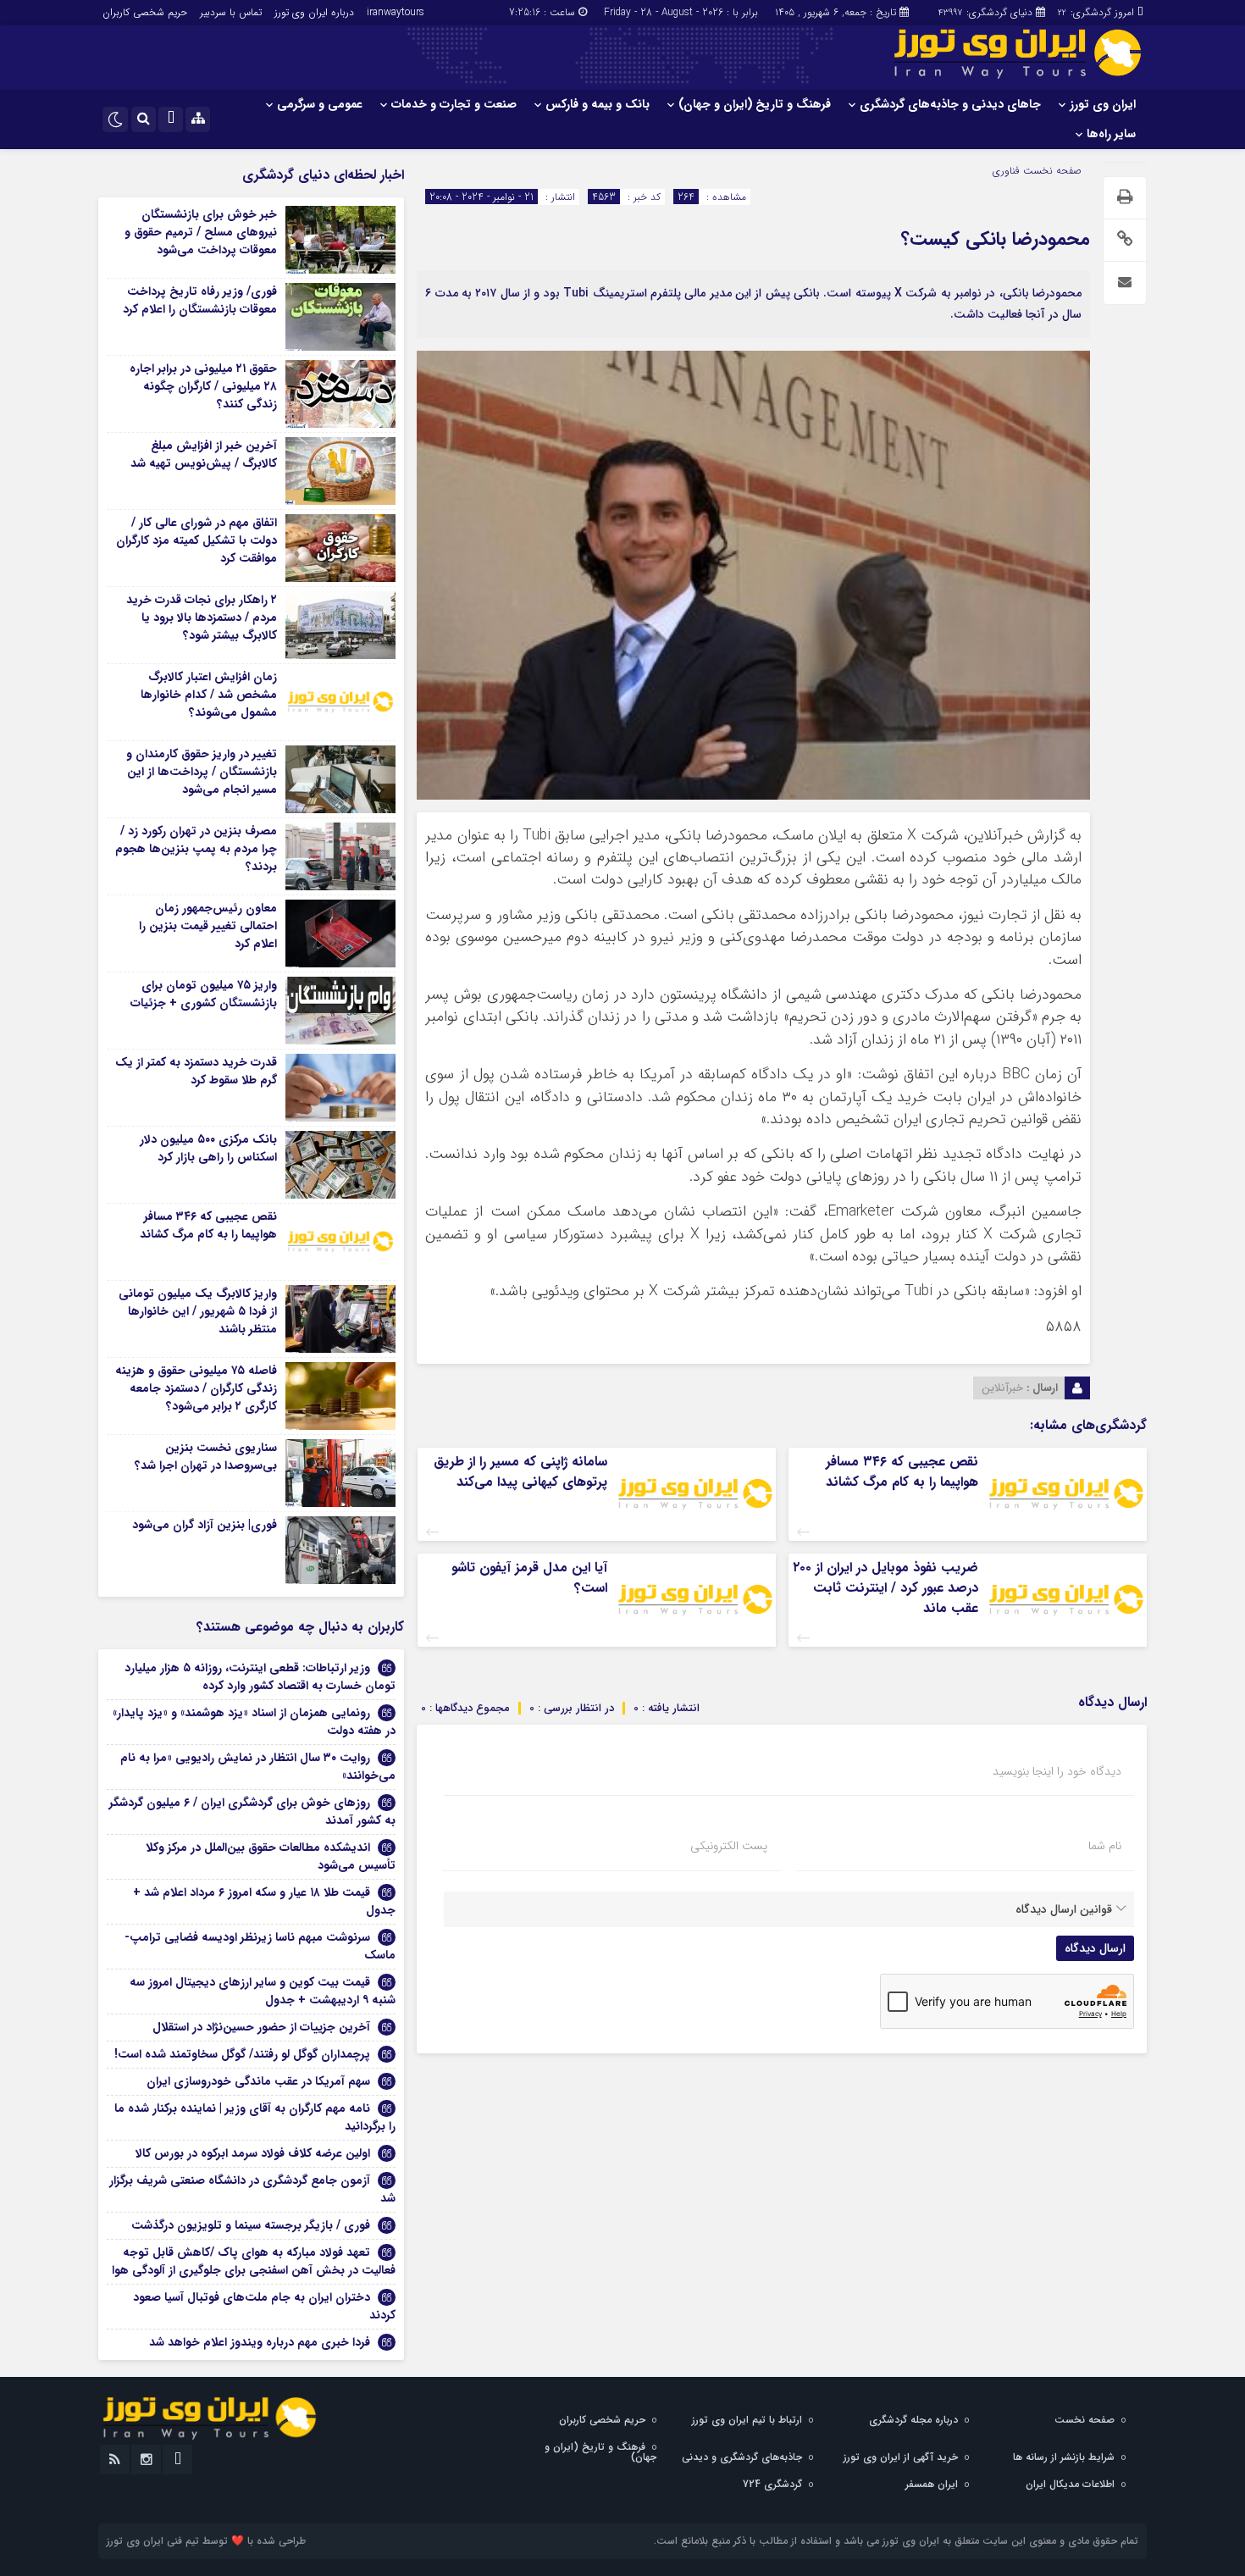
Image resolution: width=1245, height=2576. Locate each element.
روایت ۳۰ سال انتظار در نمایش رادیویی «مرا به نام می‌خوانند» (258, 1767)
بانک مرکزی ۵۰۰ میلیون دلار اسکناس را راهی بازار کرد (208, 1148)
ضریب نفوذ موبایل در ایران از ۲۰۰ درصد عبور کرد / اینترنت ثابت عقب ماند (885, 1588)
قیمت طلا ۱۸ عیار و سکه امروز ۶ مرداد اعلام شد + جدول (264, 1901)
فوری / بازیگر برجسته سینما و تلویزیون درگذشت (251, 2225)
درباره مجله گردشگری (913, 2420)
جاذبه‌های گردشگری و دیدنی (742, 2457)
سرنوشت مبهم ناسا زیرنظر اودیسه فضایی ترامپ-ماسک (260, 1946)
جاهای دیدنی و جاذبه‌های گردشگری (950, 104)
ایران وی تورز (1103, 104)
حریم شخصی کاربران (145, 12)
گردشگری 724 (772, 2484)
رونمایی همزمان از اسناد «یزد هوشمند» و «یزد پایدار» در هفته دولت (254, 1722)
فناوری (1006, 171)
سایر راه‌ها (1111, 134)
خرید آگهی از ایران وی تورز (901, 2457)
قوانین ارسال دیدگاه (1064, 1909)
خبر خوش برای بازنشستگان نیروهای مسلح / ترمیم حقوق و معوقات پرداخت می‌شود (201, 232)
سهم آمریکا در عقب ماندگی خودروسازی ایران (258, 2081)
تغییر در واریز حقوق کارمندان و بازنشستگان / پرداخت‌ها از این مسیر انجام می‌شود (202, 772)
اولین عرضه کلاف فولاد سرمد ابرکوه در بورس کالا (253, 2153)
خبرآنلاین (1002, 1388)
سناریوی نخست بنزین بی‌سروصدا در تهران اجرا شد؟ (206, 1457)
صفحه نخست (1051, 171)
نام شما (1105, 1846)
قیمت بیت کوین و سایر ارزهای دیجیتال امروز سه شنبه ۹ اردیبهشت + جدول (263, 1991)
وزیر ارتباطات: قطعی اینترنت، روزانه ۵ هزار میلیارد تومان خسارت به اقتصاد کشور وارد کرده (260, 1677)
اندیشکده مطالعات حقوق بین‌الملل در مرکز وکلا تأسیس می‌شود (271, 1856)
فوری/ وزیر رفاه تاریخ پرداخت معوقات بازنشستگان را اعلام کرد (200, 300)
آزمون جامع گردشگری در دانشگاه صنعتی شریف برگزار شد (252, 2189)
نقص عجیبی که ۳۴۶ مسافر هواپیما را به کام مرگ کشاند (902, 1472)
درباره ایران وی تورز (314, 12)
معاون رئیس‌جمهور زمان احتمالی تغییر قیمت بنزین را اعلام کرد (208, 926)
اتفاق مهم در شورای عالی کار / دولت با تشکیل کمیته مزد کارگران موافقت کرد (196, 540)
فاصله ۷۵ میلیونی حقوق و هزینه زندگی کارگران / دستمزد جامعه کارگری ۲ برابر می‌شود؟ (196, 1388)
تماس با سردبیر (231, 12)
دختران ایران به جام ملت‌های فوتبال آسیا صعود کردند (264, 2306)
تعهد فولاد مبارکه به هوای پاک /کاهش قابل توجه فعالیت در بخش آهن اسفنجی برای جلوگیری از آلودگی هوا (254, 2261)
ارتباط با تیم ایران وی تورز (747, 2420)
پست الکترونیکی (729, 1846)
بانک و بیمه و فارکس (598, 104)
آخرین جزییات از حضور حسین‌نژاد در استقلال (261, 2027)
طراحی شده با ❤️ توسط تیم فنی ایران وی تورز (206, 2541)
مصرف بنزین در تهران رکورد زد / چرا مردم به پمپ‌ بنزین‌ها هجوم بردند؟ (196, 849)
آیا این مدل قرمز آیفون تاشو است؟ (529, 1578)
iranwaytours (396, 12)
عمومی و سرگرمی (320, 104)
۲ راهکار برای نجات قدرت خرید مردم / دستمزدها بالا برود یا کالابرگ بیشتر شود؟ (202, 618)
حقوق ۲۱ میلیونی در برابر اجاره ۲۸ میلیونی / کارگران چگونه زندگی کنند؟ (203, 386)
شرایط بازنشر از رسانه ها (1064, 2457)
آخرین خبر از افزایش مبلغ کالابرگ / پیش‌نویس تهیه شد (204, 454)
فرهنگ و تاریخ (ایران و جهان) (755, 104)
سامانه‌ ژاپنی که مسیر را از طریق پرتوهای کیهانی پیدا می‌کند (520, 1472)
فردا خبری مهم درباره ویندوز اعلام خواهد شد (260, 2342)
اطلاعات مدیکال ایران (1070, 2484)
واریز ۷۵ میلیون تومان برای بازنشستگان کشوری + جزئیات (204, 994)
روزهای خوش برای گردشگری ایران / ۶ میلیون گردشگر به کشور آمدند (252, 1812)
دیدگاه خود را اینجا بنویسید (1057, 1771)
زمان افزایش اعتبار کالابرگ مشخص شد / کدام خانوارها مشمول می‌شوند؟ (209, 695)
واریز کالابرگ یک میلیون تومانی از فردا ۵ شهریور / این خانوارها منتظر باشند (198, 1311)
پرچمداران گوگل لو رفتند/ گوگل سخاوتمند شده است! (242, 2054)
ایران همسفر (932, 2484)
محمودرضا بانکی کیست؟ (996, 239)
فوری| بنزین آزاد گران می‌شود (205, 1525)
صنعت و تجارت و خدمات (454, 104)
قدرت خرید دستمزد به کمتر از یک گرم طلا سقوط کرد (196, 1071)
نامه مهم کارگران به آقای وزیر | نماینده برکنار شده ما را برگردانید (255, 2117)
